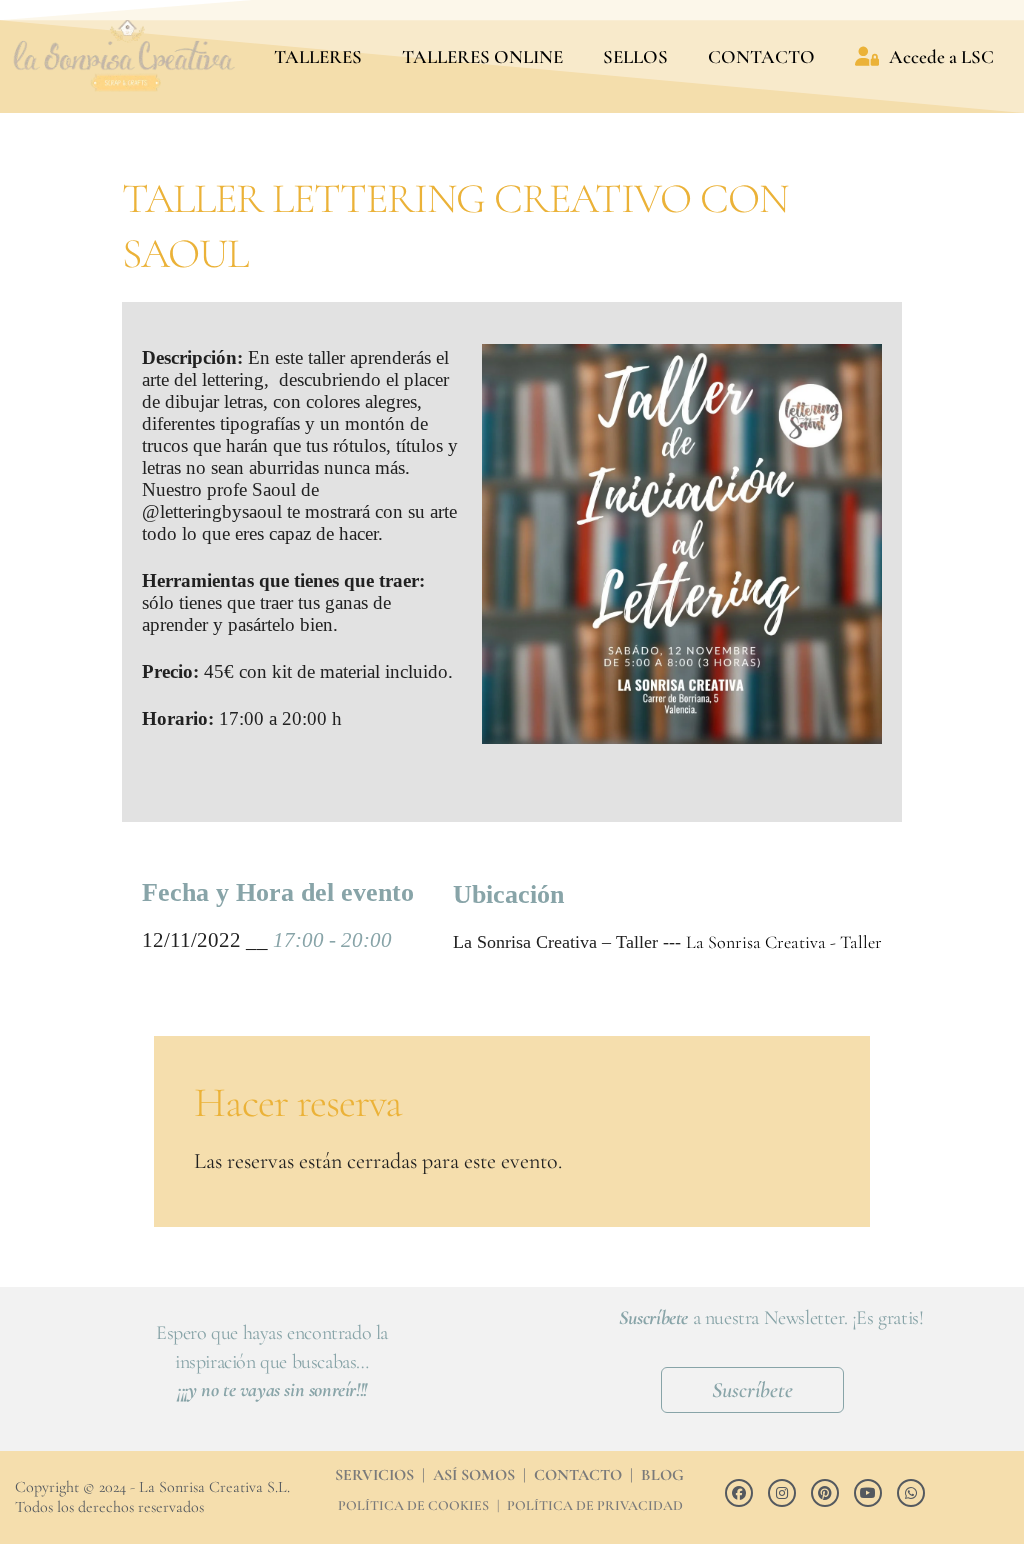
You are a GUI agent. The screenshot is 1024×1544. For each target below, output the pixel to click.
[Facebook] (739, 1493)
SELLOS (635, 56)
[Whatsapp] (911, 1493)
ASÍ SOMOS (474, 1475)
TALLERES (318, 56)
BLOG (662, 1475)
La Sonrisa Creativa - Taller (784, 942)
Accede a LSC (941, 56)
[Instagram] (782, 1493)
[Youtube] (868, 1493)
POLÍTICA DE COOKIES (413, 1505)
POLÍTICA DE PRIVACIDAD (595, 1505)
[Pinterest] (825, 1493)
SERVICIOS (374, 1475)
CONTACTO (761, 56)
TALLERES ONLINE (482, 56)
